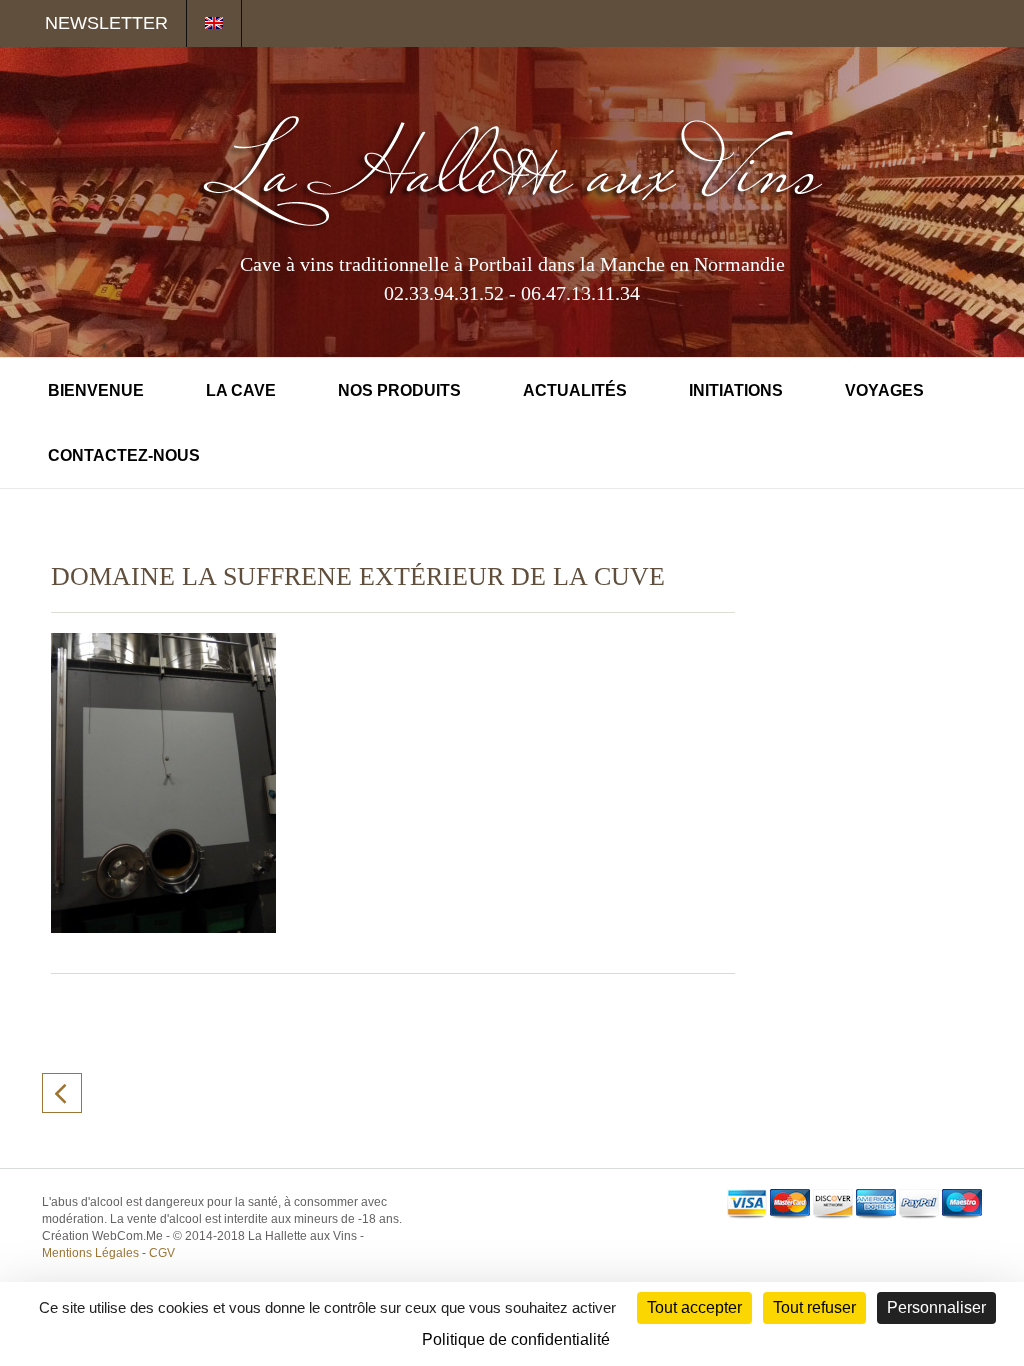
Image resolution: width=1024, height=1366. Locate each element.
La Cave (241, 390)
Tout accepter (694, 1307)
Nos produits (399, 390)
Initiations (736, 390)
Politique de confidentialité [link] (516, 1339)
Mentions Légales (90, 1253)
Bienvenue (96, 390)
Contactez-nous (124, 455)
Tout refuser (814, 1307)
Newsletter (106, 23)
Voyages (884, 390)
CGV (162, 1253)
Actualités (575, 390)
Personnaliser (936, 1307)
